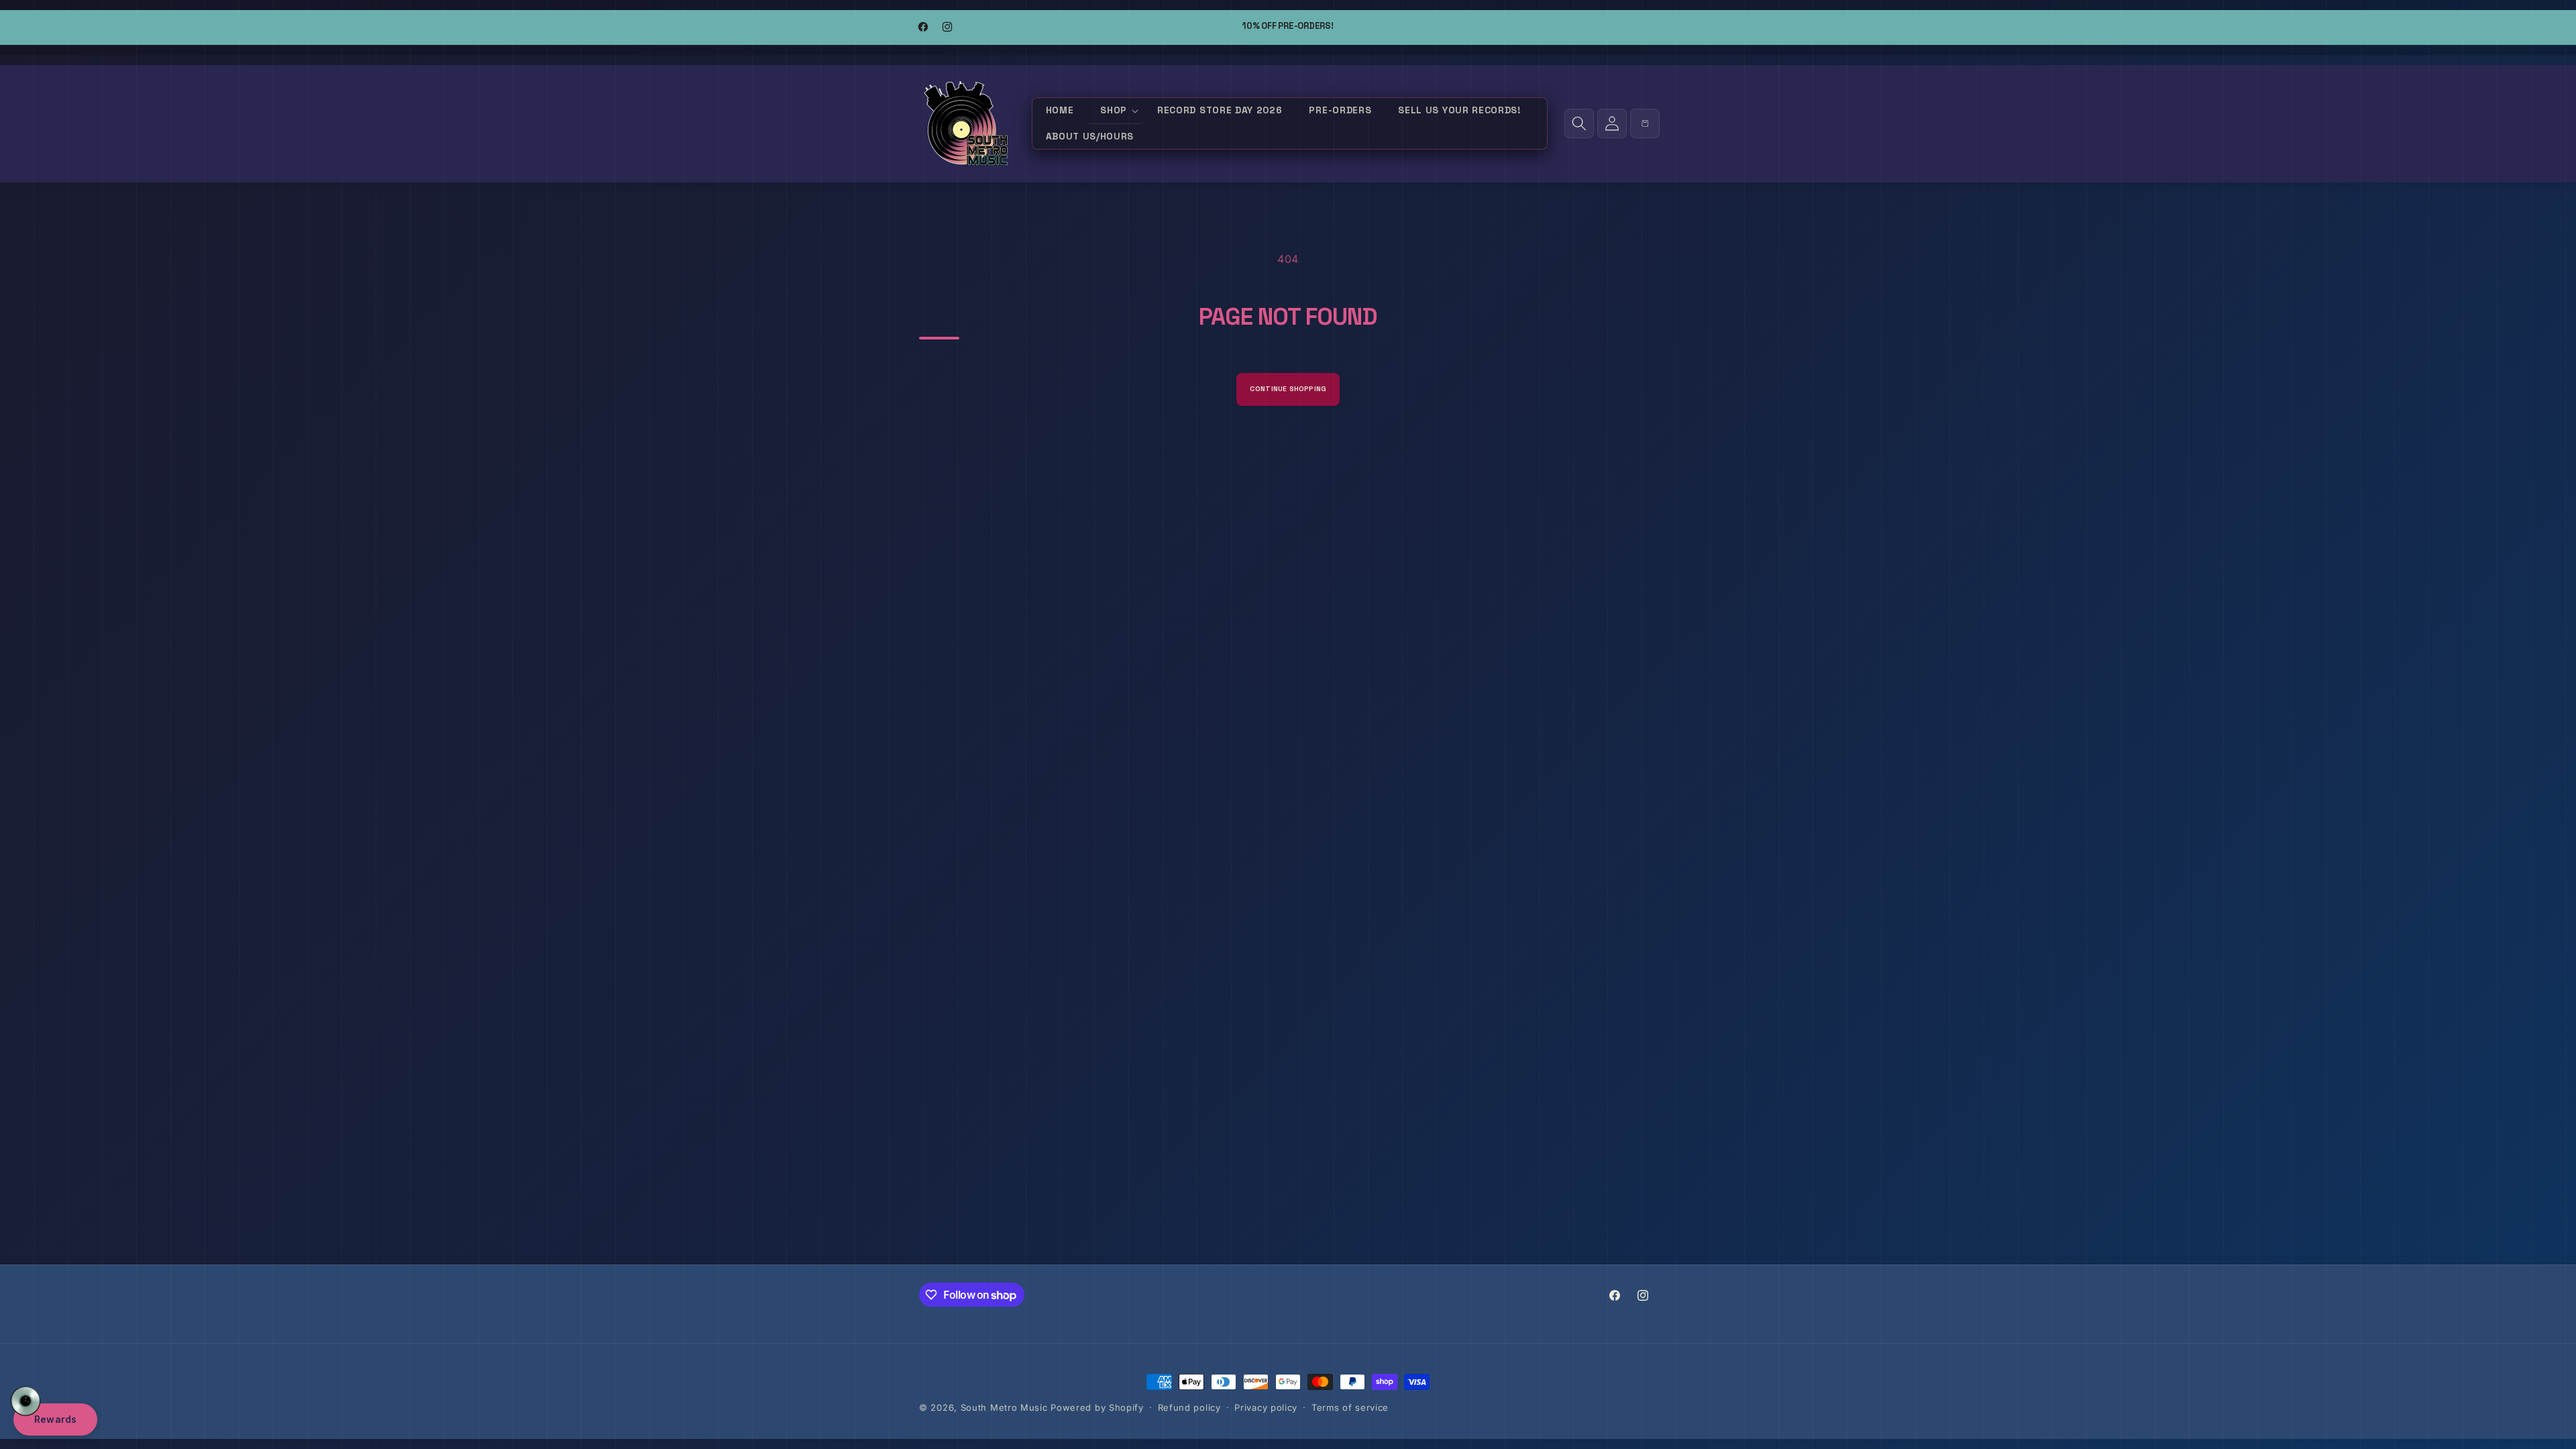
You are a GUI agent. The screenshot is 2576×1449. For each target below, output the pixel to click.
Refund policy (1189, 1407)
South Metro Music (1004, 1407)
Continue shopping (1288, 389)
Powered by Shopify (1097, 1407)
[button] (1115, 111)
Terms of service (1350, 1407)
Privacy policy (1266, 1407)
